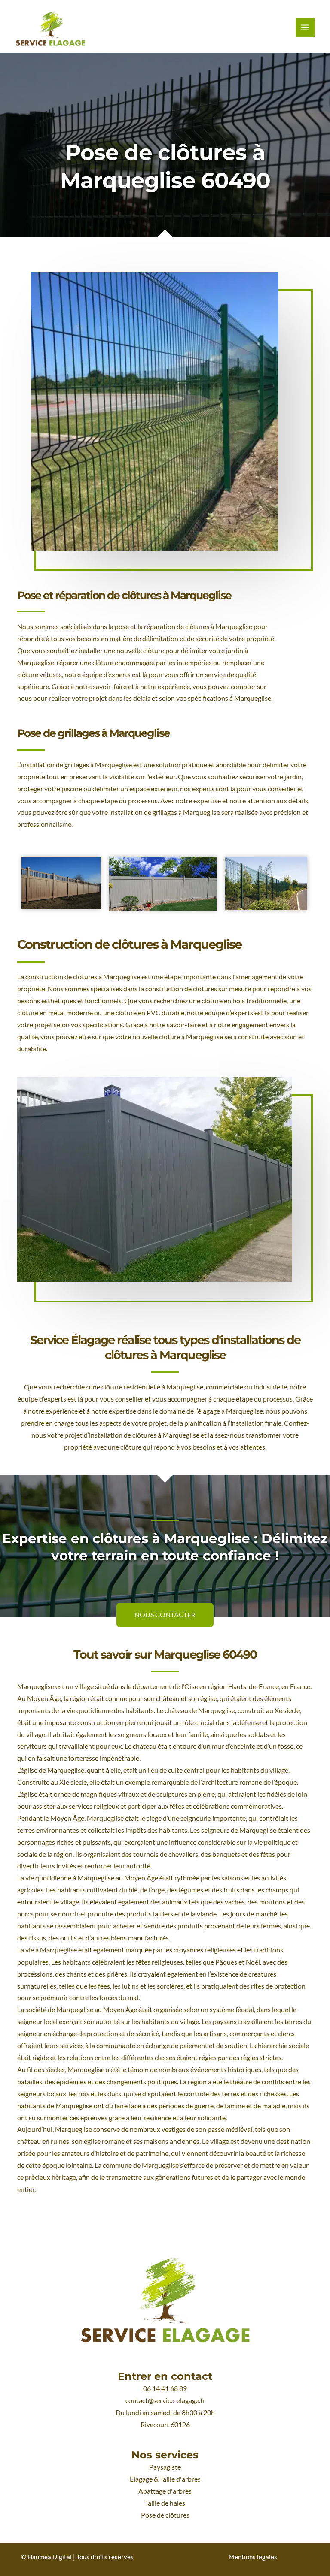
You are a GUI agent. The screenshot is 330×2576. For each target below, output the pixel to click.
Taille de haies (165, 2503)
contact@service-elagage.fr (165, 2400)
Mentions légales (253, 2557)
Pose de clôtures (165, 2515)
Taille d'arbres (180, 2479)
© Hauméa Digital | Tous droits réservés (77, 2557)
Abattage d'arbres (165, 2491)
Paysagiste (165, 2467)
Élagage (141, 2479)
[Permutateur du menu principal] (305, 28)
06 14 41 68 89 (165, 2388)
